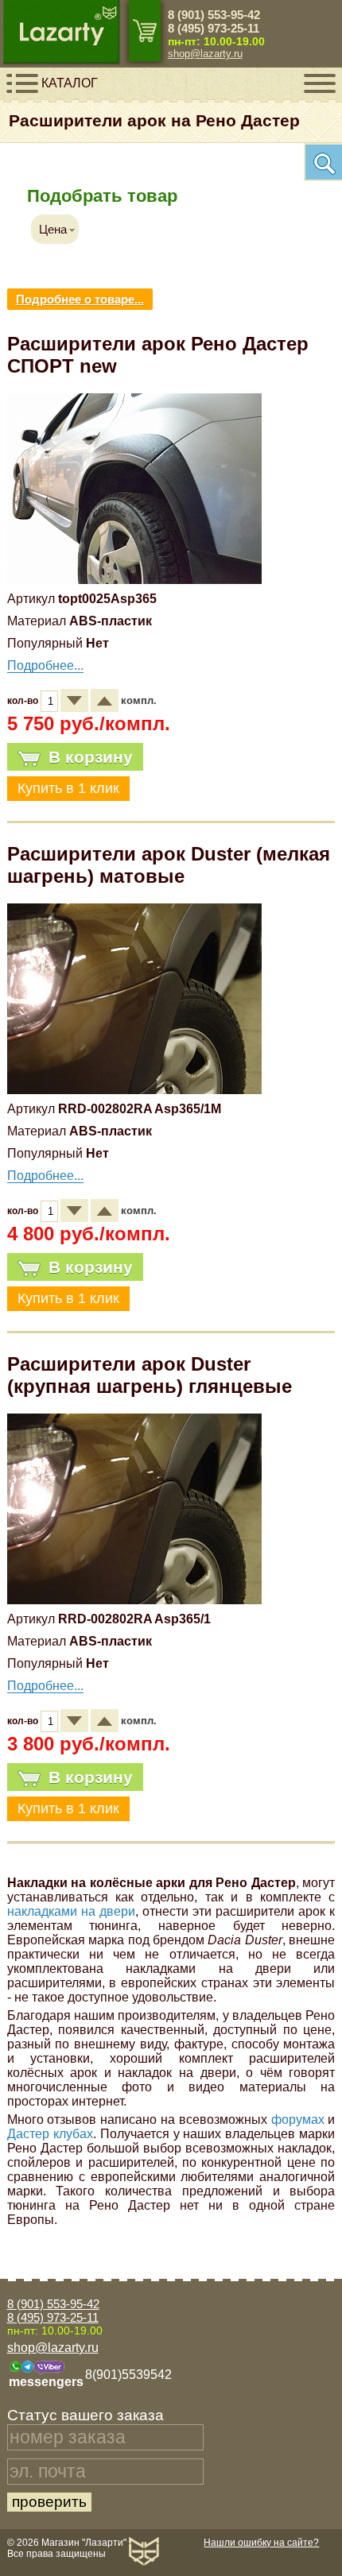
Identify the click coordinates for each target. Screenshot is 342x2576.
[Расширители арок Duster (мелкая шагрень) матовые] (134, 1090)
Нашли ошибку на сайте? (261, 2543)
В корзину (91, 757)
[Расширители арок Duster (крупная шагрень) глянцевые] (134, 1600)
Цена (53, 229)
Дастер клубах (50, 2134)
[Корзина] (145, 31)
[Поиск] (323, 162)
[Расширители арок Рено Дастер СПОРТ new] (134, 580)
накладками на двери (71, 1911)
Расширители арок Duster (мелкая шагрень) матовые (169, 865)
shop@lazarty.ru (205, 54)
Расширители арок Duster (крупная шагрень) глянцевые (150, 1375)
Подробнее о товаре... (80, 299)
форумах (298, 2120)
